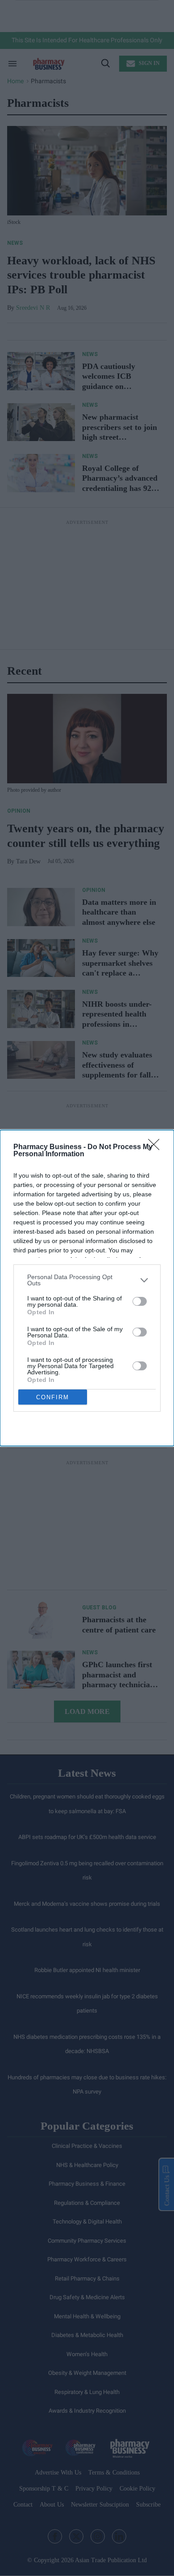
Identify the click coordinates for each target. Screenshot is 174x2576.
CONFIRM (53, 1397)
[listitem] (87, 1280)
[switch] (140, 1301)
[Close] (157, 1147)
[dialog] (87, 1288)
